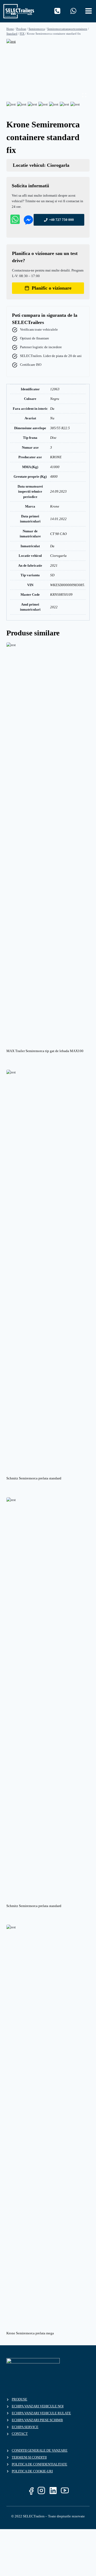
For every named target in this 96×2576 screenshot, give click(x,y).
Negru (55, 399)
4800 (54, 476)
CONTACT (20, 2434)
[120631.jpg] (48, 70)
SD (52, 575)
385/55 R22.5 (60, 428)
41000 (55, 467)
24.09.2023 (58, 491)
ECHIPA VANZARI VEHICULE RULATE (41, 2413)
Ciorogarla (58, 556)
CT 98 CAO (58, 534)
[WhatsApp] (73, 11)
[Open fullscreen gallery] (84, 95)
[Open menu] (89, 10)
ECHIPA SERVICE (25, 2427)
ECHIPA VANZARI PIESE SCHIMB (37, 2420)
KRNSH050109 (61, 595)
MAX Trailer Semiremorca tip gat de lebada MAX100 (45, 1051)
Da (52, 409)
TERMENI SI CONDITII (29, 2457)
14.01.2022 (58, 519)
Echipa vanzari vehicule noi (38, 2406)
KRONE (56, 457)
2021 (54, 565)
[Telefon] (57, 11)
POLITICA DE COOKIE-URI (32, 2471)
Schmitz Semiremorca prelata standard (34, 1478)
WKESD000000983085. (68, 585)
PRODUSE (19, 2399)
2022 (54, 607)
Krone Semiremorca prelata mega (30, 2333)
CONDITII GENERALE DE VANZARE (40, 2450)
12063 (55, 389)
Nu (52, 418)
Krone (55, 506)
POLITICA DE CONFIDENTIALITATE (39, 2464)
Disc (53, 438)
